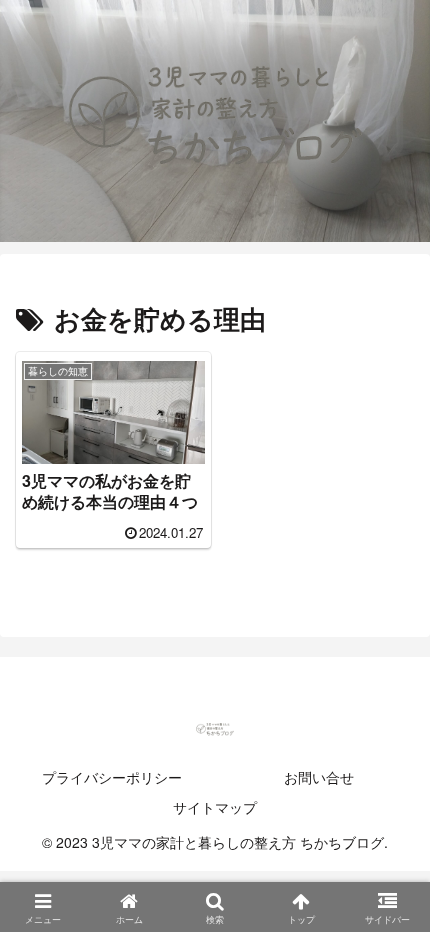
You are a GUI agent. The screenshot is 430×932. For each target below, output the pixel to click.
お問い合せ (319, 777)
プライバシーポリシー (112, 777)
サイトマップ (215, 807)
